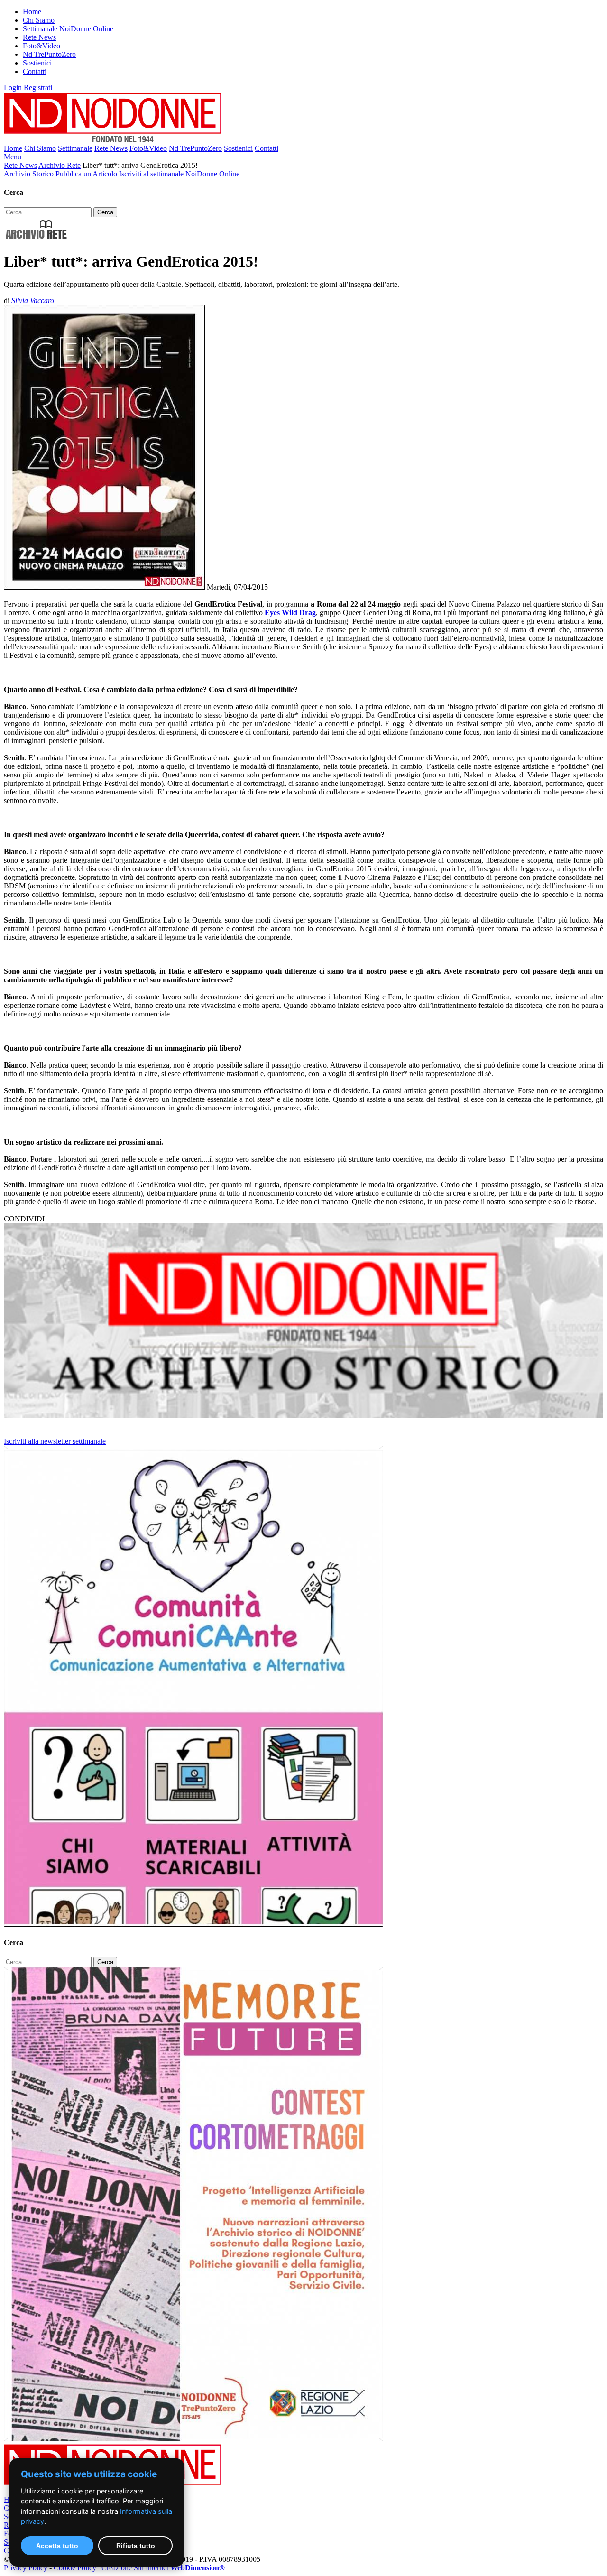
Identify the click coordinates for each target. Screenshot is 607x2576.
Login (13, 88)
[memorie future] (193, 2439)
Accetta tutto (57, 2546)
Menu (13, 157)
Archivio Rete (60, 165)
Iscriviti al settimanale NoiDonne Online (179, 174)
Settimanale (75, 148)
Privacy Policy (26, 2568)
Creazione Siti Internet (163, 2568)
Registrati (38, 88)
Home (32, 12)
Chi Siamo (39, 20)
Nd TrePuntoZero (49, 54)
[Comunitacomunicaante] (193, 1924)
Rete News (39, 37)
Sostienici (37, 63)
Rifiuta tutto (136, 2546)
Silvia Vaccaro (33, 300)
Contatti (35, 71)
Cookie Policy (75, 2568)
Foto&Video (41, 46)
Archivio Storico (30, 174)
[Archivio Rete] (37, 238)
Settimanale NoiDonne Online (68, 29)
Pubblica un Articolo (87, 174)
